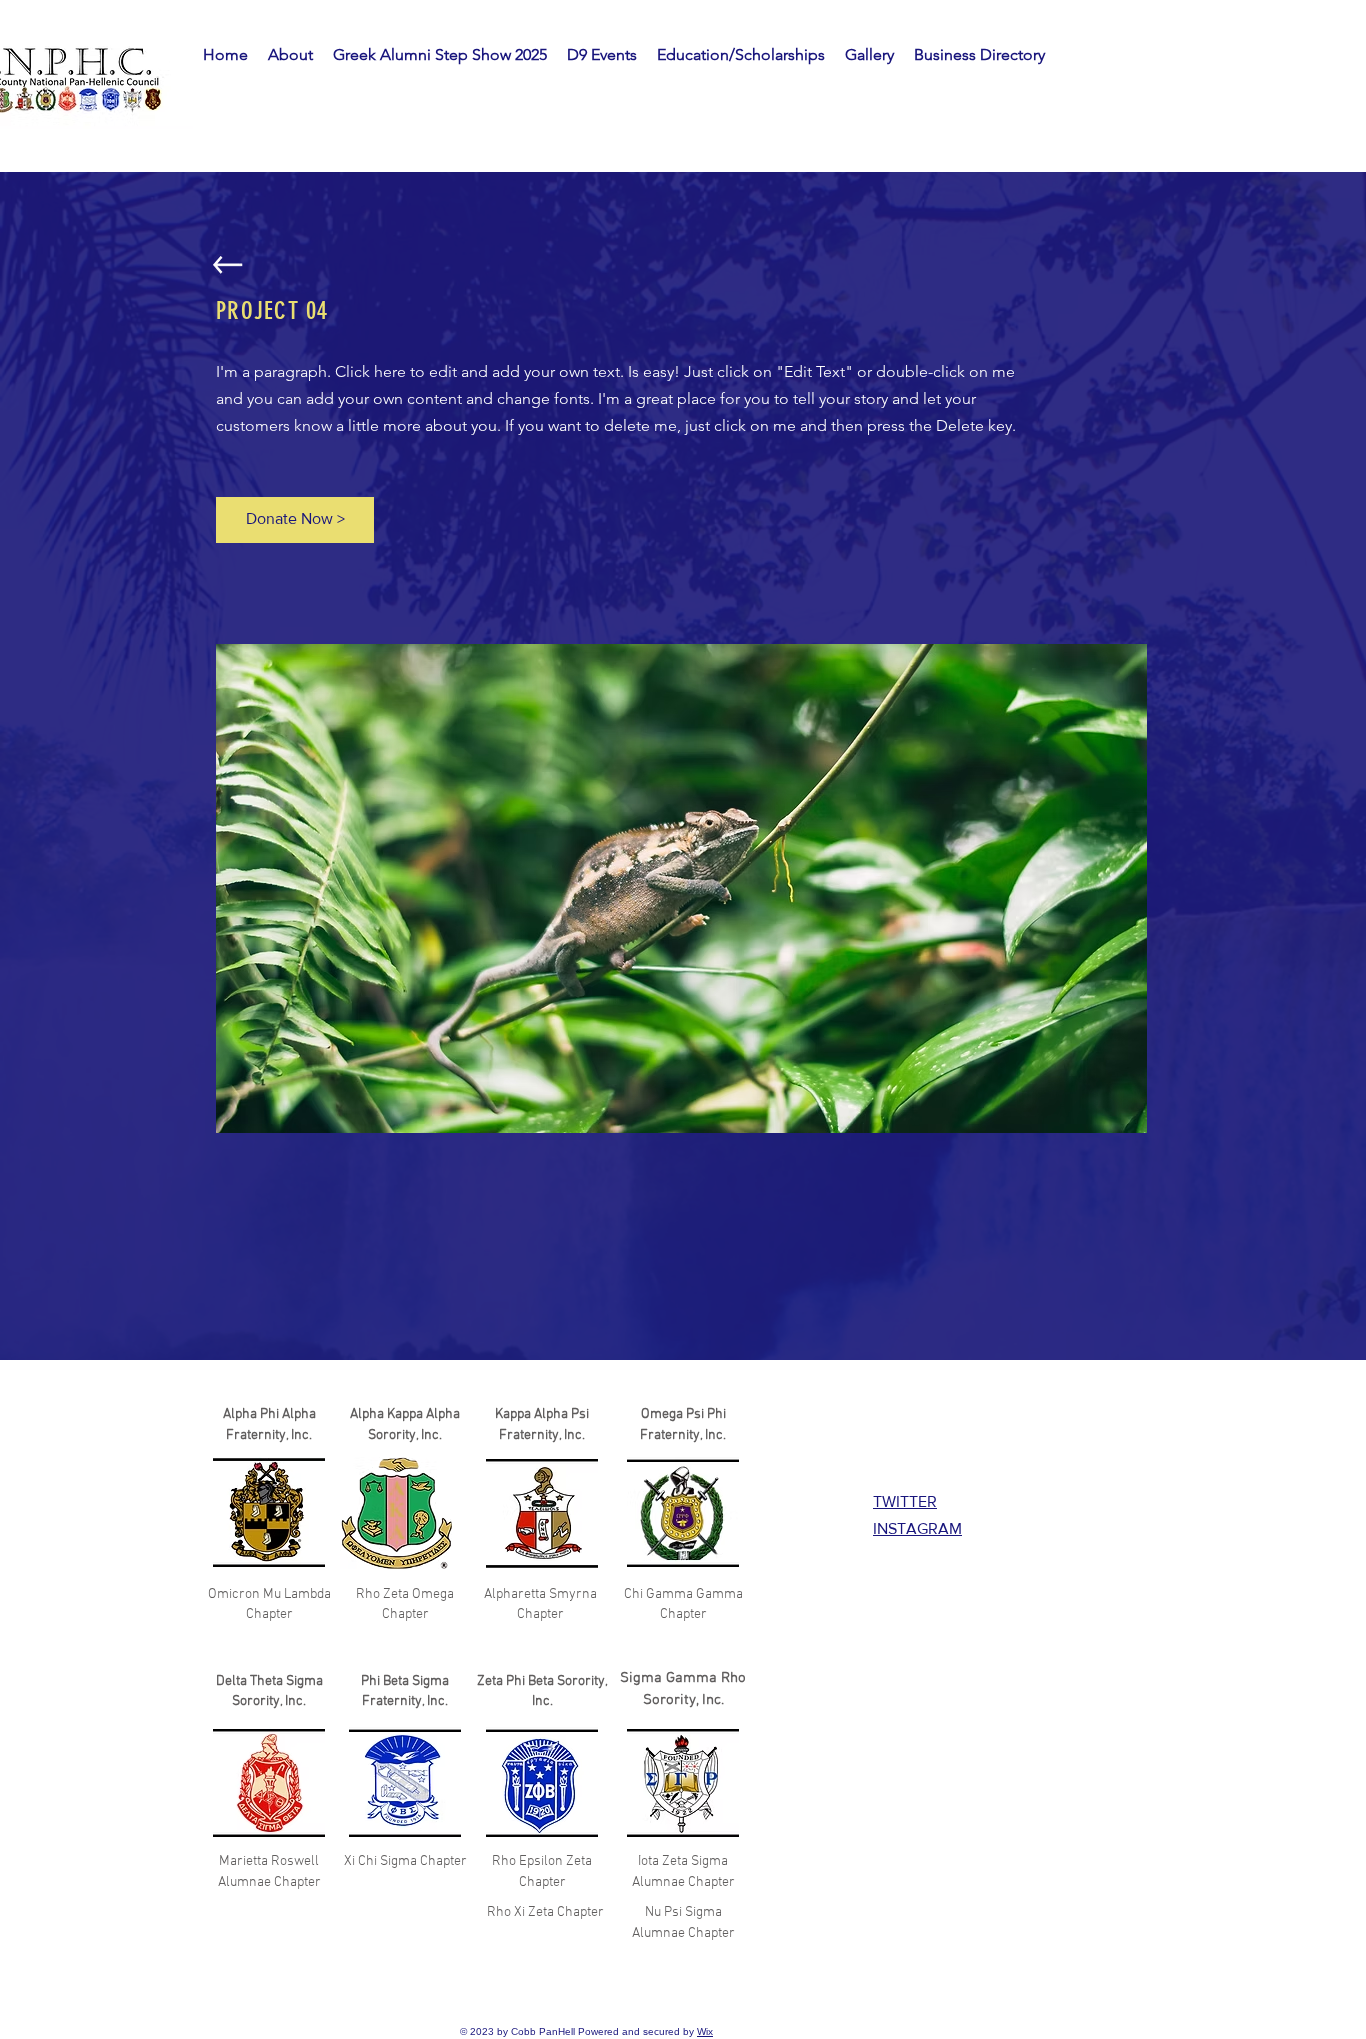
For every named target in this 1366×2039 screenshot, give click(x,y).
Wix (705, 2031)
